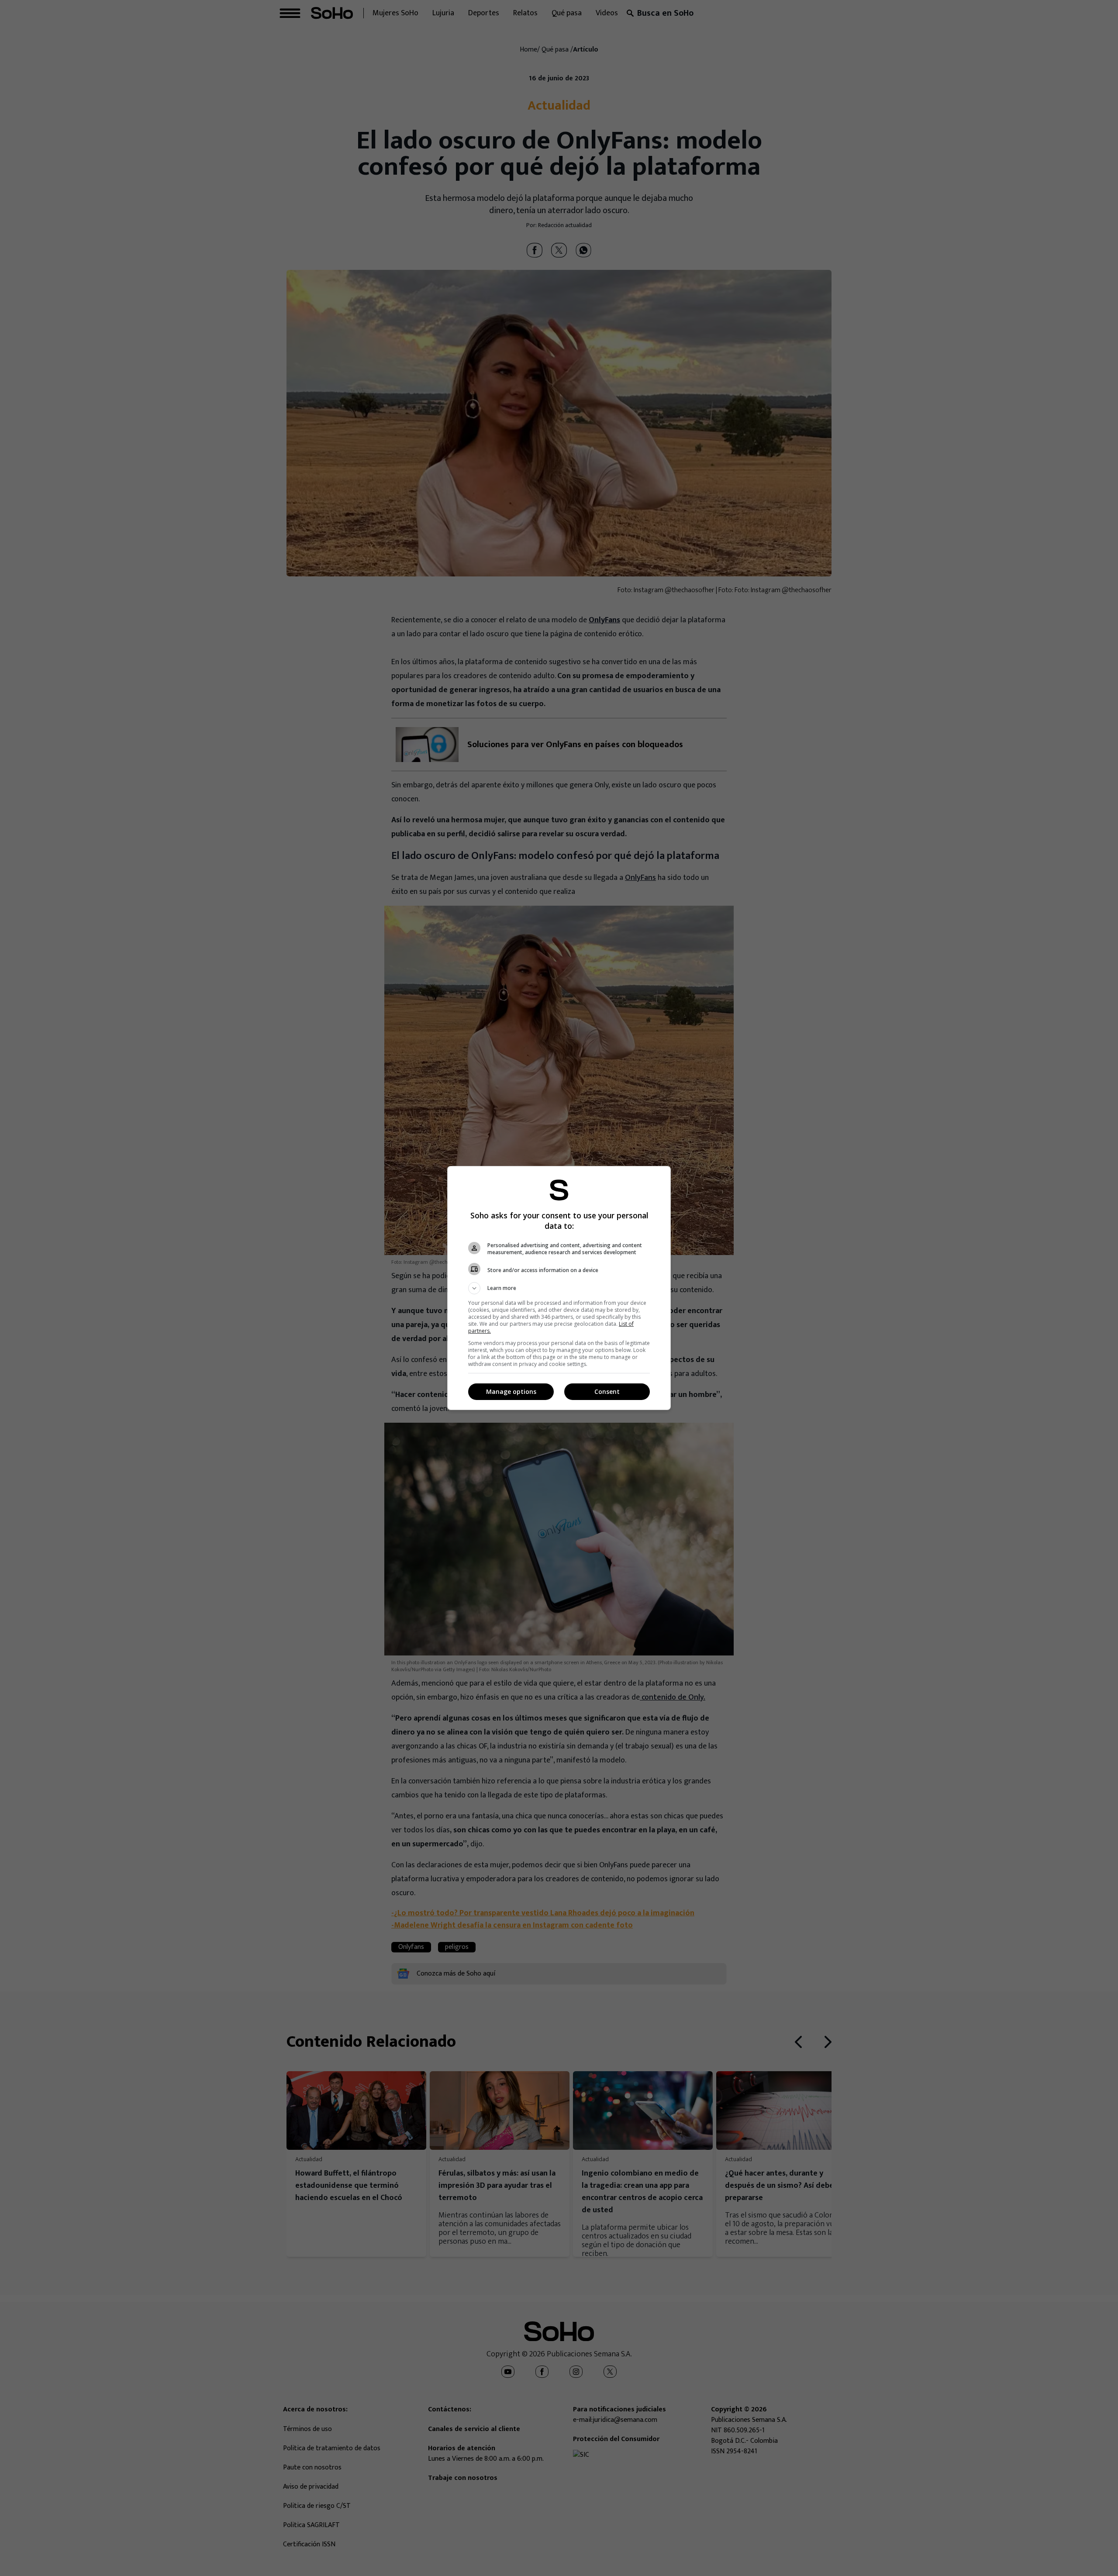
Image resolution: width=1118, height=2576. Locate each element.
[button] (559, 1288)
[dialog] (559, 1288)
